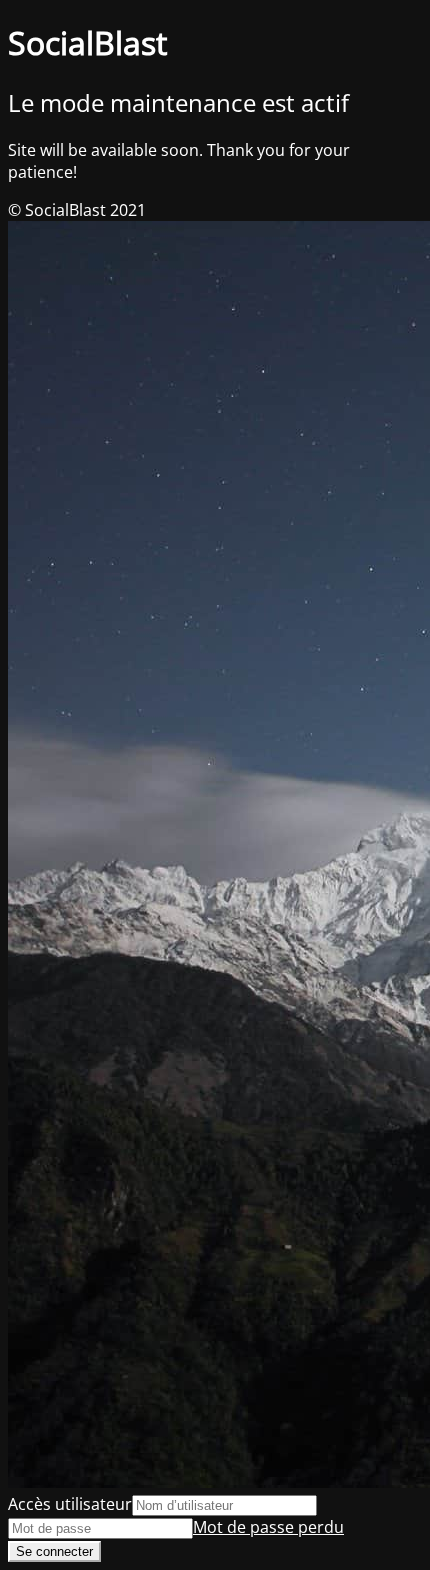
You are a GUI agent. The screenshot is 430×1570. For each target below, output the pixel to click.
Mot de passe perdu (268, 1527)
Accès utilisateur (70, 1504)
